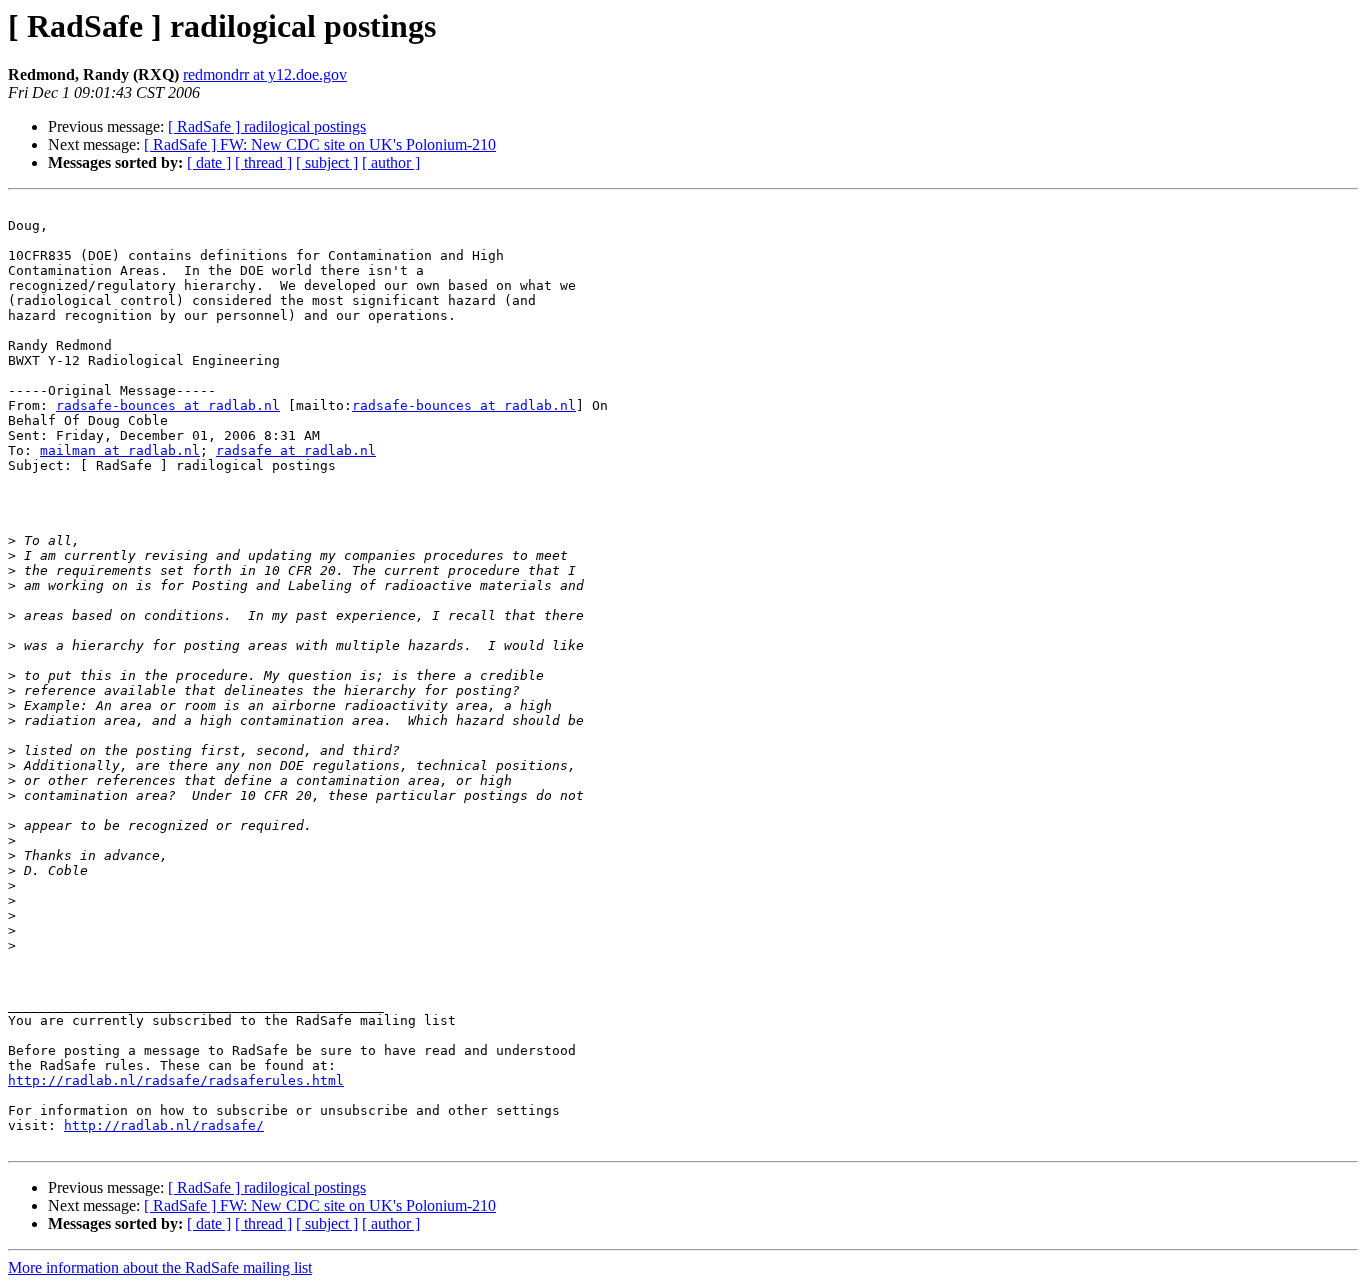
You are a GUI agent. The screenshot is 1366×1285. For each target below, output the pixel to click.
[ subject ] (327, 162)
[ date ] (209, 162)
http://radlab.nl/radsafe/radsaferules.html (176, 1080)
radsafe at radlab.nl (296, 450)
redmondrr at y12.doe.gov (265, 74)
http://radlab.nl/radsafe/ (164, 1125)
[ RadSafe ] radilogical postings (267, 126)
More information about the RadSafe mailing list (160, 1267)
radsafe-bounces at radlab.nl (168, 405)
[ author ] (391, 162)
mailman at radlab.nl (120, 450)
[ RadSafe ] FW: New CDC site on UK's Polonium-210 (320, 144)
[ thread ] (263, 162)
